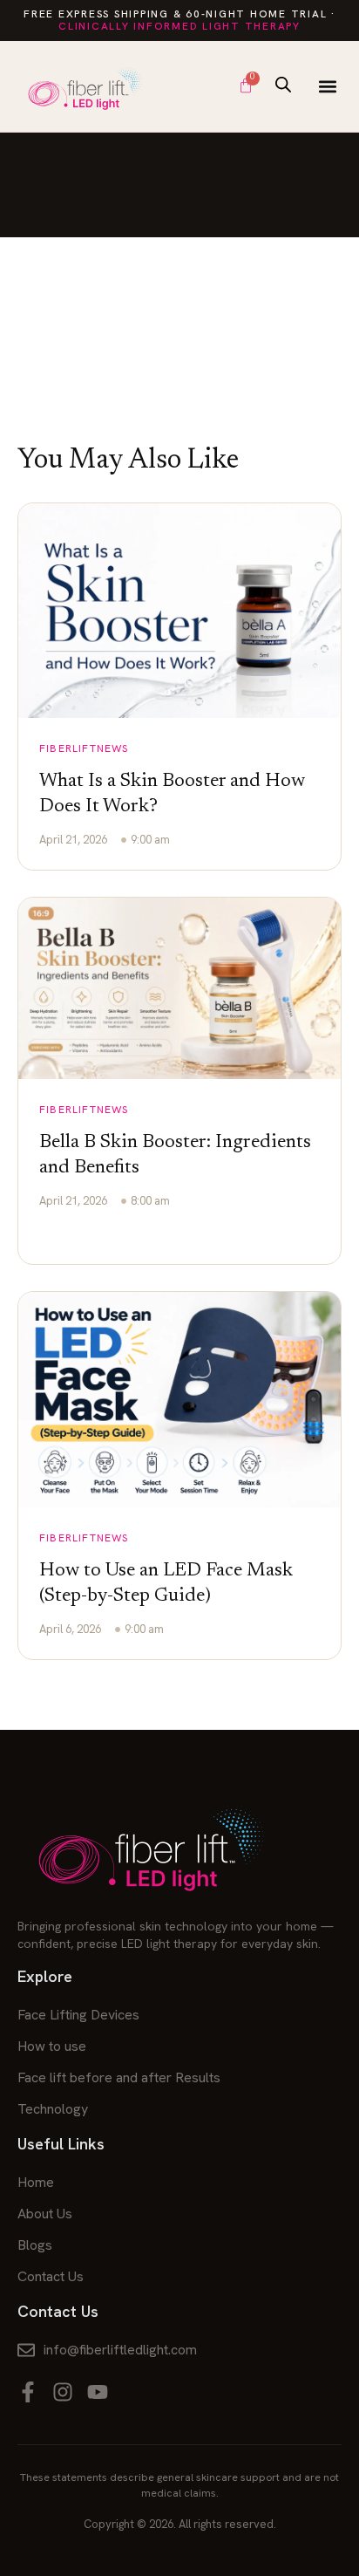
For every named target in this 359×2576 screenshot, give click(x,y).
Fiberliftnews (84, 748)
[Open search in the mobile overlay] (283, 84)
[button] (327, 86)
